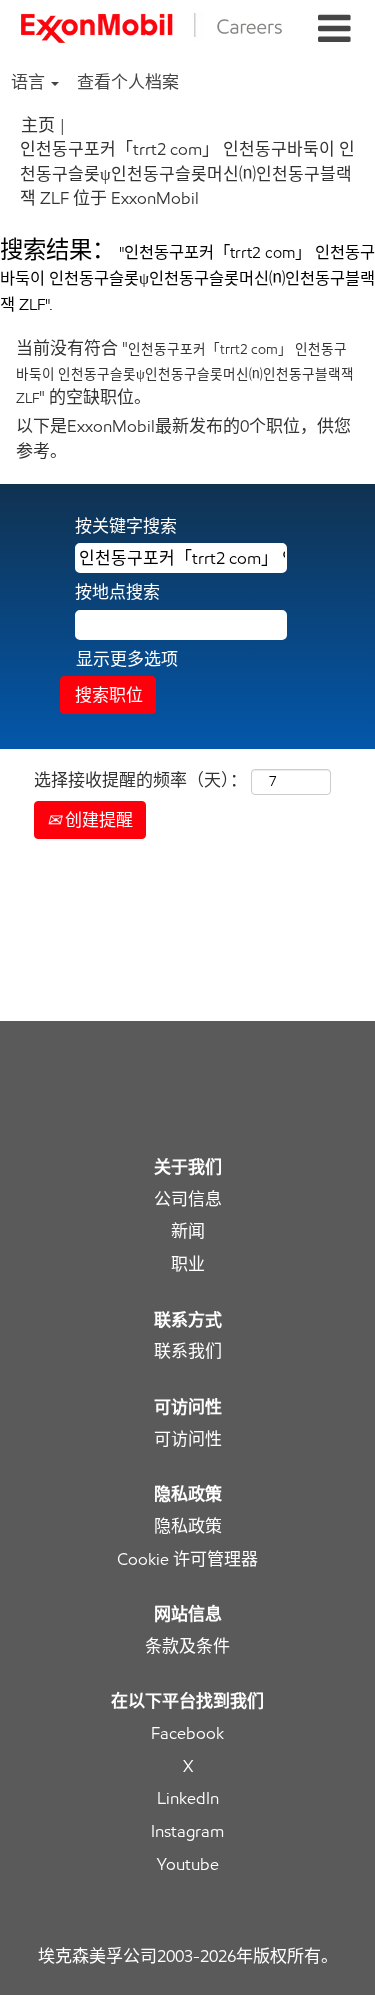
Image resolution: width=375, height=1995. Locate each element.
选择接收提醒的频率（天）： (140, 780)
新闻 (188, 1231)
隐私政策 (188, 1526)
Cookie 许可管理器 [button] (187, 1559)
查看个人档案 (128, 82)
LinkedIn (188, 1798)
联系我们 (188, 1351)
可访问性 (188, 1439)
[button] (334, 29)
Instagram (187, 1831)
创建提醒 (97, 820)
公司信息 (188, 1199)
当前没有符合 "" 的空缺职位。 (185, 372)
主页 (38, 125)
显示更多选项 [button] (127, 659)
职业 (188, 1264)
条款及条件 (187, 1646)
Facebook (187, 1733)
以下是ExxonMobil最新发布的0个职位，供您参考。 (183, 438)
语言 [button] (30, 82)
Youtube (188, 1864)
